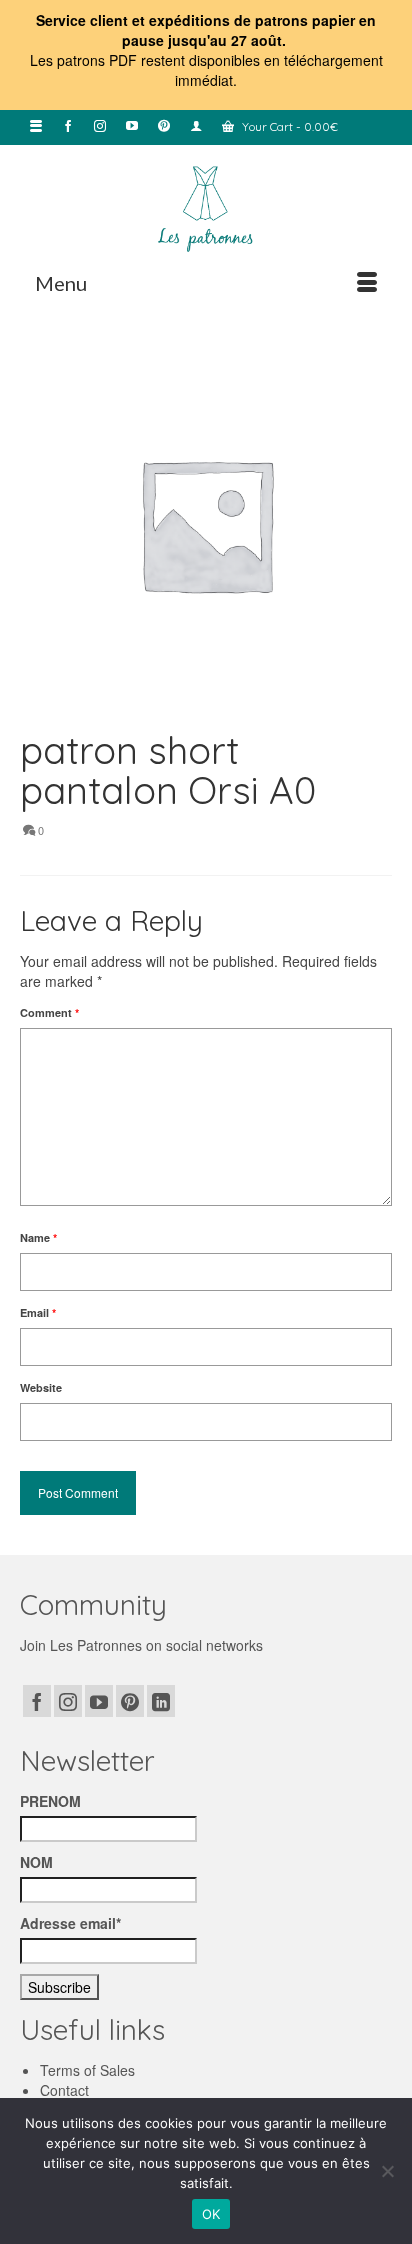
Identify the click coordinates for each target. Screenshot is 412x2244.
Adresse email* (70, 1923)
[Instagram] (68, 1701)
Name (38, 1237)
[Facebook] (37, 1701)
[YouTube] (99, 1701)
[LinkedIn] (161, 1701)
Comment (49, 1012)
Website (41, 1387)
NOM (36, 1862)
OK (211, 2214)
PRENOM (50, 1801)
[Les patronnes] (206, 207)
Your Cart (288, 126)
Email (38, 1312)
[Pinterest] (130, 1701)
